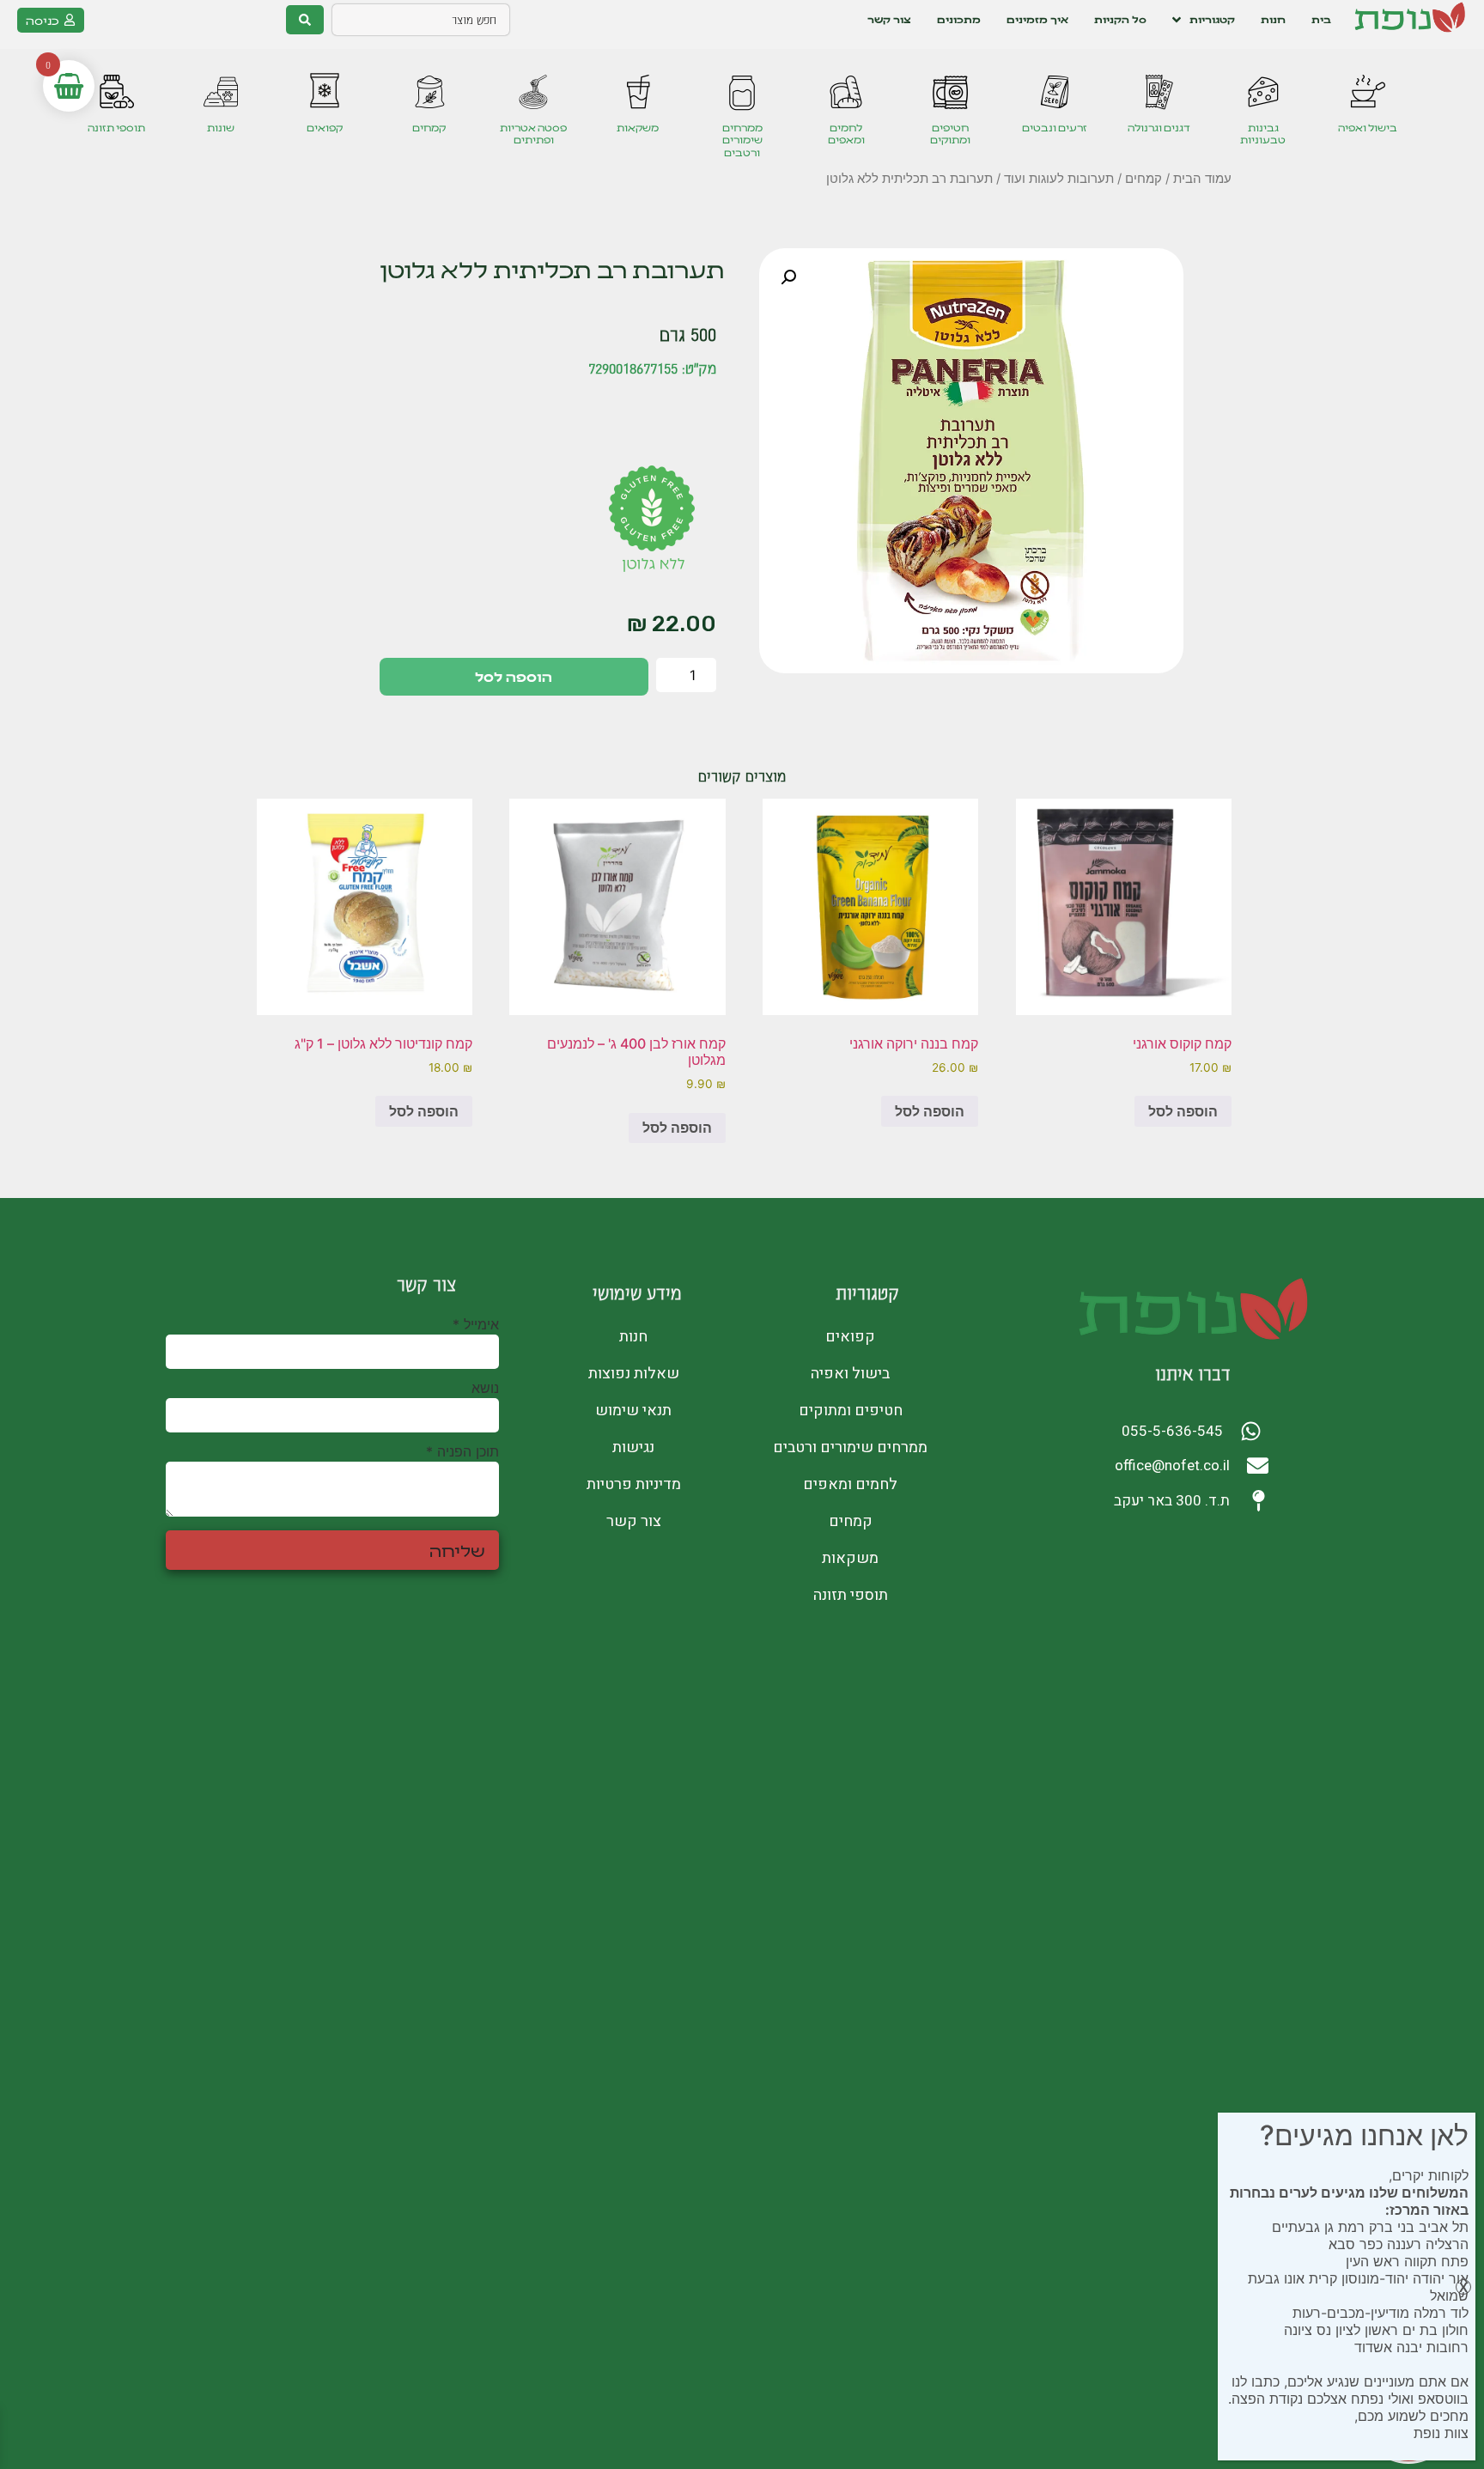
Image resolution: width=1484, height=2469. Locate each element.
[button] (788, 277)
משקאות (638, 128)
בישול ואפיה (1368, 128)
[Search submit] (305, 20)
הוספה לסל (514, 676)
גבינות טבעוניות (1263, 134)
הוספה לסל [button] (1183, 1111)
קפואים (325, 128)
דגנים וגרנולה (1159, 128)
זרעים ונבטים (1055, 128)
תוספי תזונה (116, 128)
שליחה (457, 1550)
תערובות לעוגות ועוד (1059, 179)
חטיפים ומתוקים (950, 134)
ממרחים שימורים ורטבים (742, 140)
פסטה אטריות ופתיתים (533, 134)
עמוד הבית (1202, 179)
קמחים (429, 128)
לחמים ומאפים (846, 134)
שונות (221, 128)
